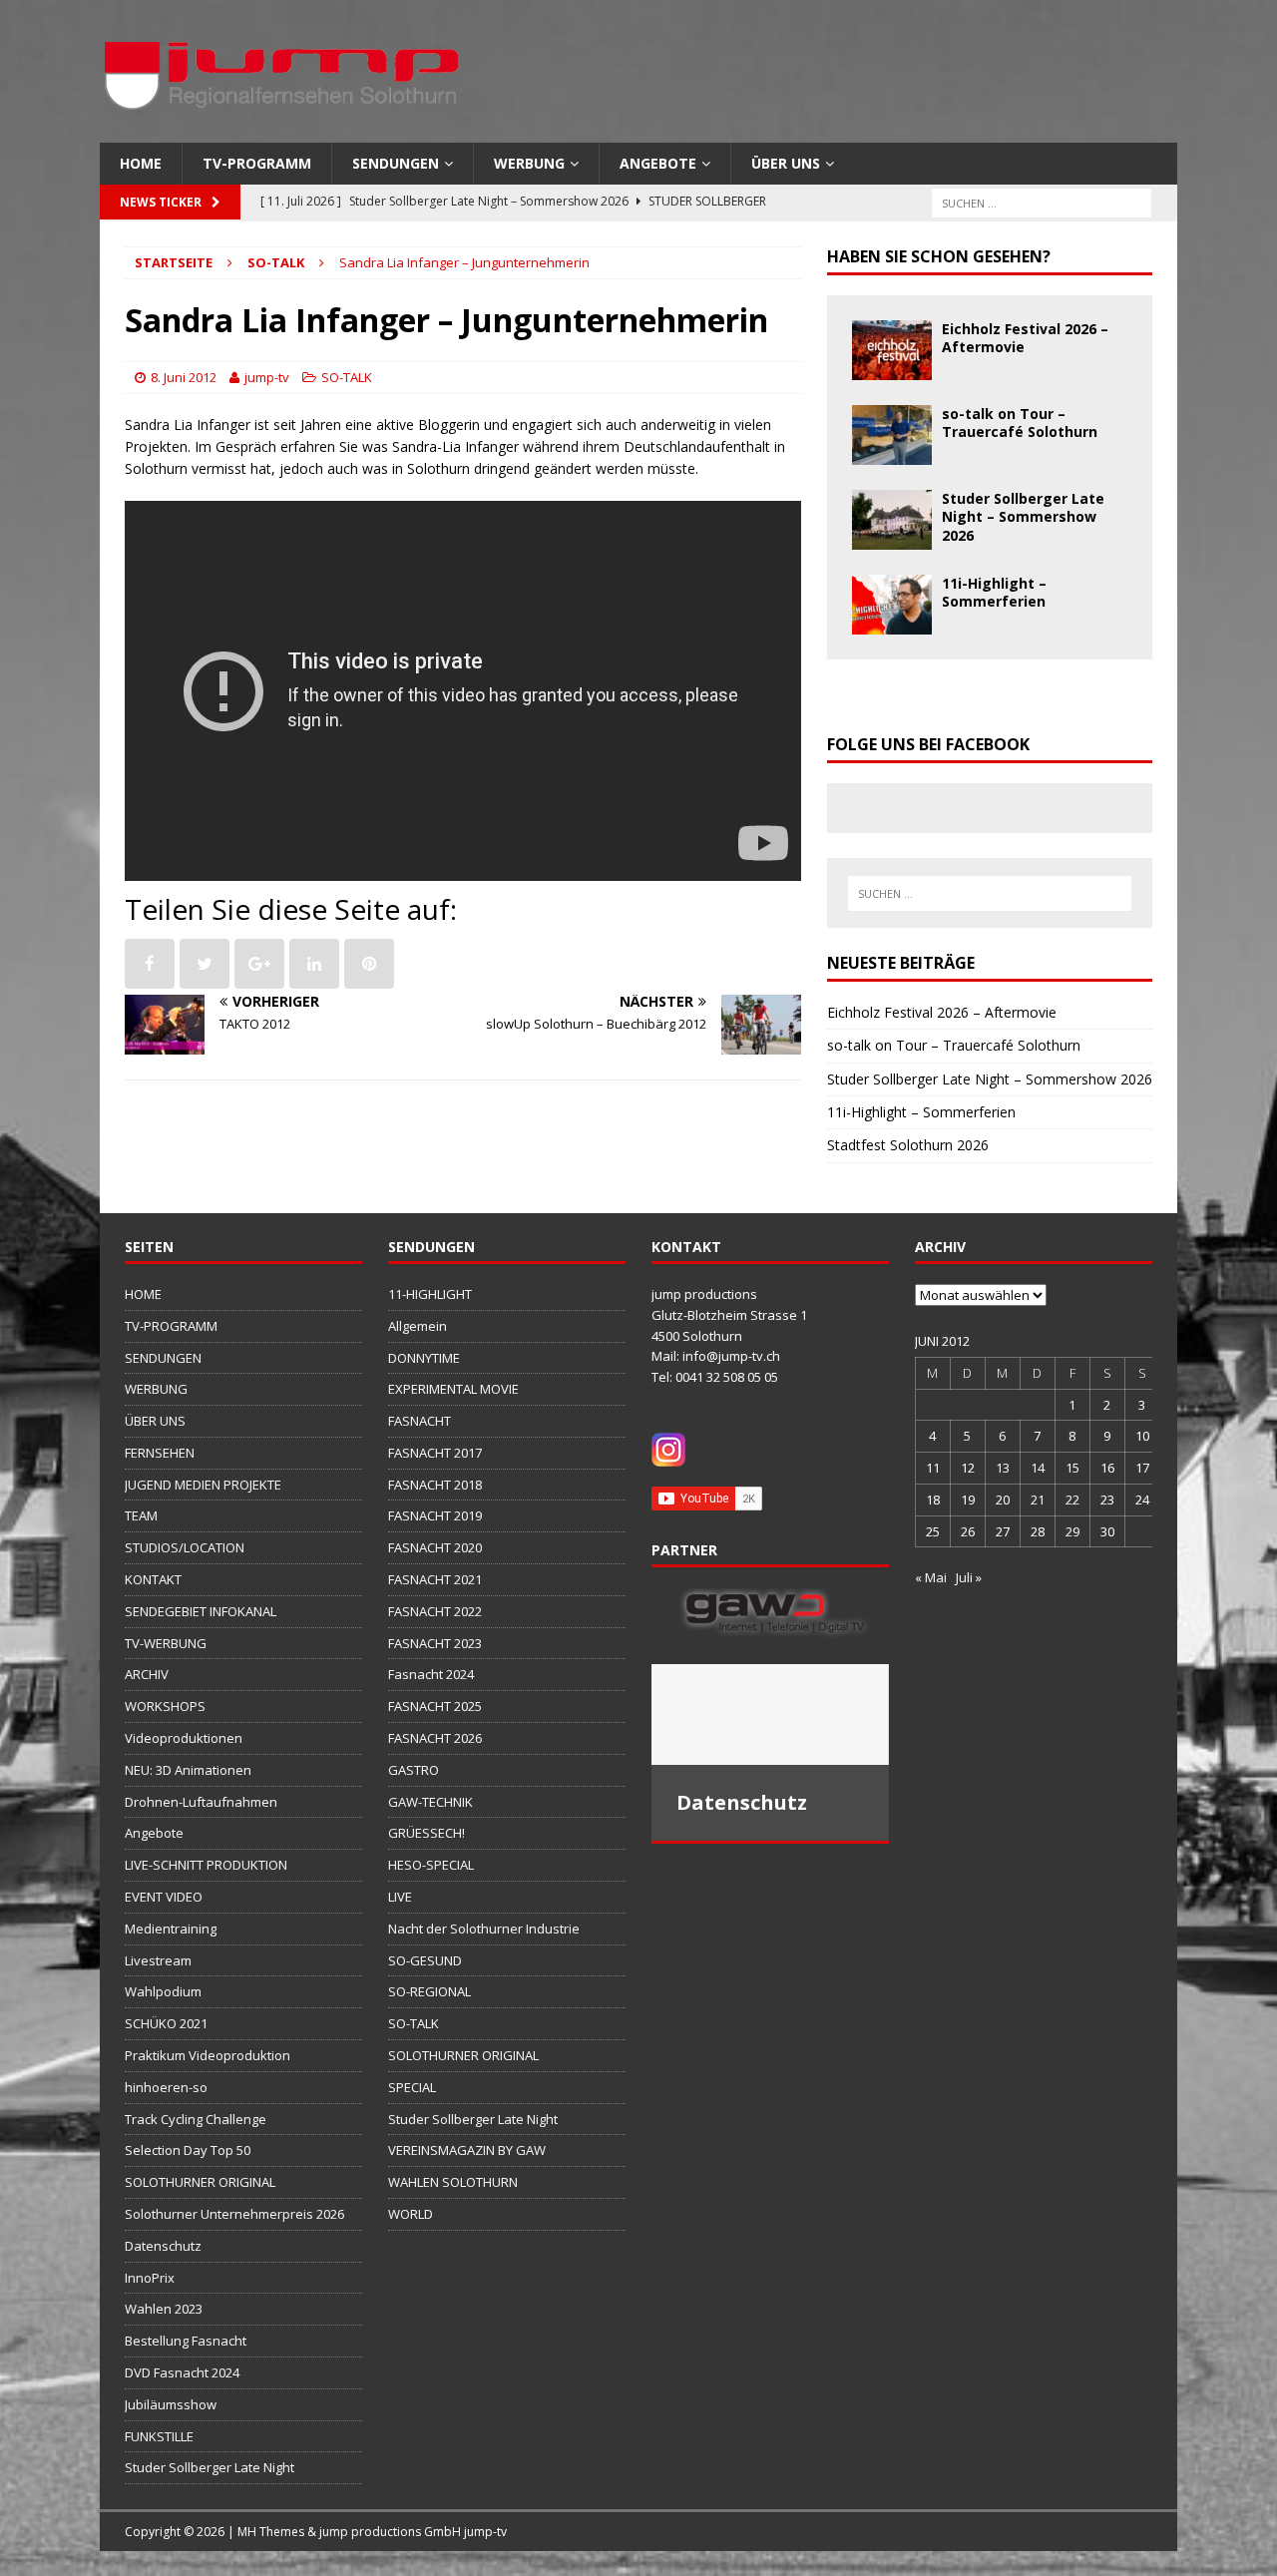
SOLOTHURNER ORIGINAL (200, 2182)
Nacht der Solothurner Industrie (484, 1929)
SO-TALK (347, 377)
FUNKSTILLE (159, 2436)
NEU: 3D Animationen (188, 1770)
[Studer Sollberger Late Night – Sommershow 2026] (892, 538)
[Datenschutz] (770, 1715)
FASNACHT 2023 (435, 1643)
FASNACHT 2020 (435, 1547)
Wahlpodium (163, 1991)
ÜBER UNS (786, 163)
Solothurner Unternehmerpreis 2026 (234, 2214)
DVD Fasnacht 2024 (182, 2372)
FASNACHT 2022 (435, 1611)
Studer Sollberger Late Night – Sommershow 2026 (1023, 516)
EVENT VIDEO (164, 1897)
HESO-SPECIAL (431, 1865)
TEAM (141, 1515)
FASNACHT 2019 (435, 1515)
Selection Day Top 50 (188, 2150)
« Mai (931, 1577)
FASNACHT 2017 (435, 1453)
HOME (141, 163)
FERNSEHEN (160, 1453)
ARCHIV (147, 1674)
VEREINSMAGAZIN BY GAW (467, 2150)
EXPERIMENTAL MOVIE (453, 1389)
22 (1072, 1500)
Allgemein (418, 1326)
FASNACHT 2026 (435, 1738)
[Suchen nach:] (1042, 202)
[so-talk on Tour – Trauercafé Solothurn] (892, 453)
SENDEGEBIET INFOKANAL (201, 1611)
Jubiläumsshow (171, 2404)
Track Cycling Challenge (196, 2119)
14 (1038, 1468)
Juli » (969, 1577)
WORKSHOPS (165, 1706)
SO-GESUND (425, 1960)
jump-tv (267, 377)
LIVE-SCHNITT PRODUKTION (206, 1865)
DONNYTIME (424, 1358)
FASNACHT (420, 1421)
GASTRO (414, 1770)
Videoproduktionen (184, 1738)
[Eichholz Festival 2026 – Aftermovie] (892, 369)
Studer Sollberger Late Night (210, 2467)
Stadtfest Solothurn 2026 (908, 1145)
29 (1072, 1531)
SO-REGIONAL (429, 1991)
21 (1038, 1500)
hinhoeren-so (166, 2087)
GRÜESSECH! (426, 1833)
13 (1003, 1468)
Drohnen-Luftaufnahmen (201, 1802)
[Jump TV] (284, 131)
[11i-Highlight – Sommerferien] (892, 623)
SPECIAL (412, 2087)
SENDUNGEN (396, 163)
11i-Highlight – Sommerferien (994, 592)
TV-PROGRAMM (257, 163)
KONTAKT (153, 1579)
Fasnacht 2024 (431, 1674)
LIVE (400, 1897)
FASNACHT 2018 (435, 1485)
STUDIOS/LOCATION (185, 1547)
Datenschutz (163, 2246)
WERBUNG (529, 163)
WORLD (411, 2214)
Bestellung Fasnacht (186, 2341)
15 (1072, 1468)
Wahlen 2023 (164, 2309)
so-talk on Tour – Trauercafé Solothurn (1020, 423)
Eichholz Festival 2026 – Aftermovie (1025, 338)
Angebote (658, 163)
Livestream (158, 1960)
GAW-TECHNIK (430, 1802)
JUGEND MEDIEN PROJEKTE (203, 1485)
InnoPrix (150, 2278)
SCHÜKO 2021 (166, 2023)
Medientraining (171, 1929)
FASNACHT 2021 (435, 1579)
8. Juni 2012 (184, 377)
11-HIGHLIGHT (430, 1294)
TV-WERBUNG (166, 1643)
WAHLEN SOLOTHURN (453, 2182)
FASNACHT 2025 (435, 1706)
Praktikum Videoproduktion (208, 2055)
